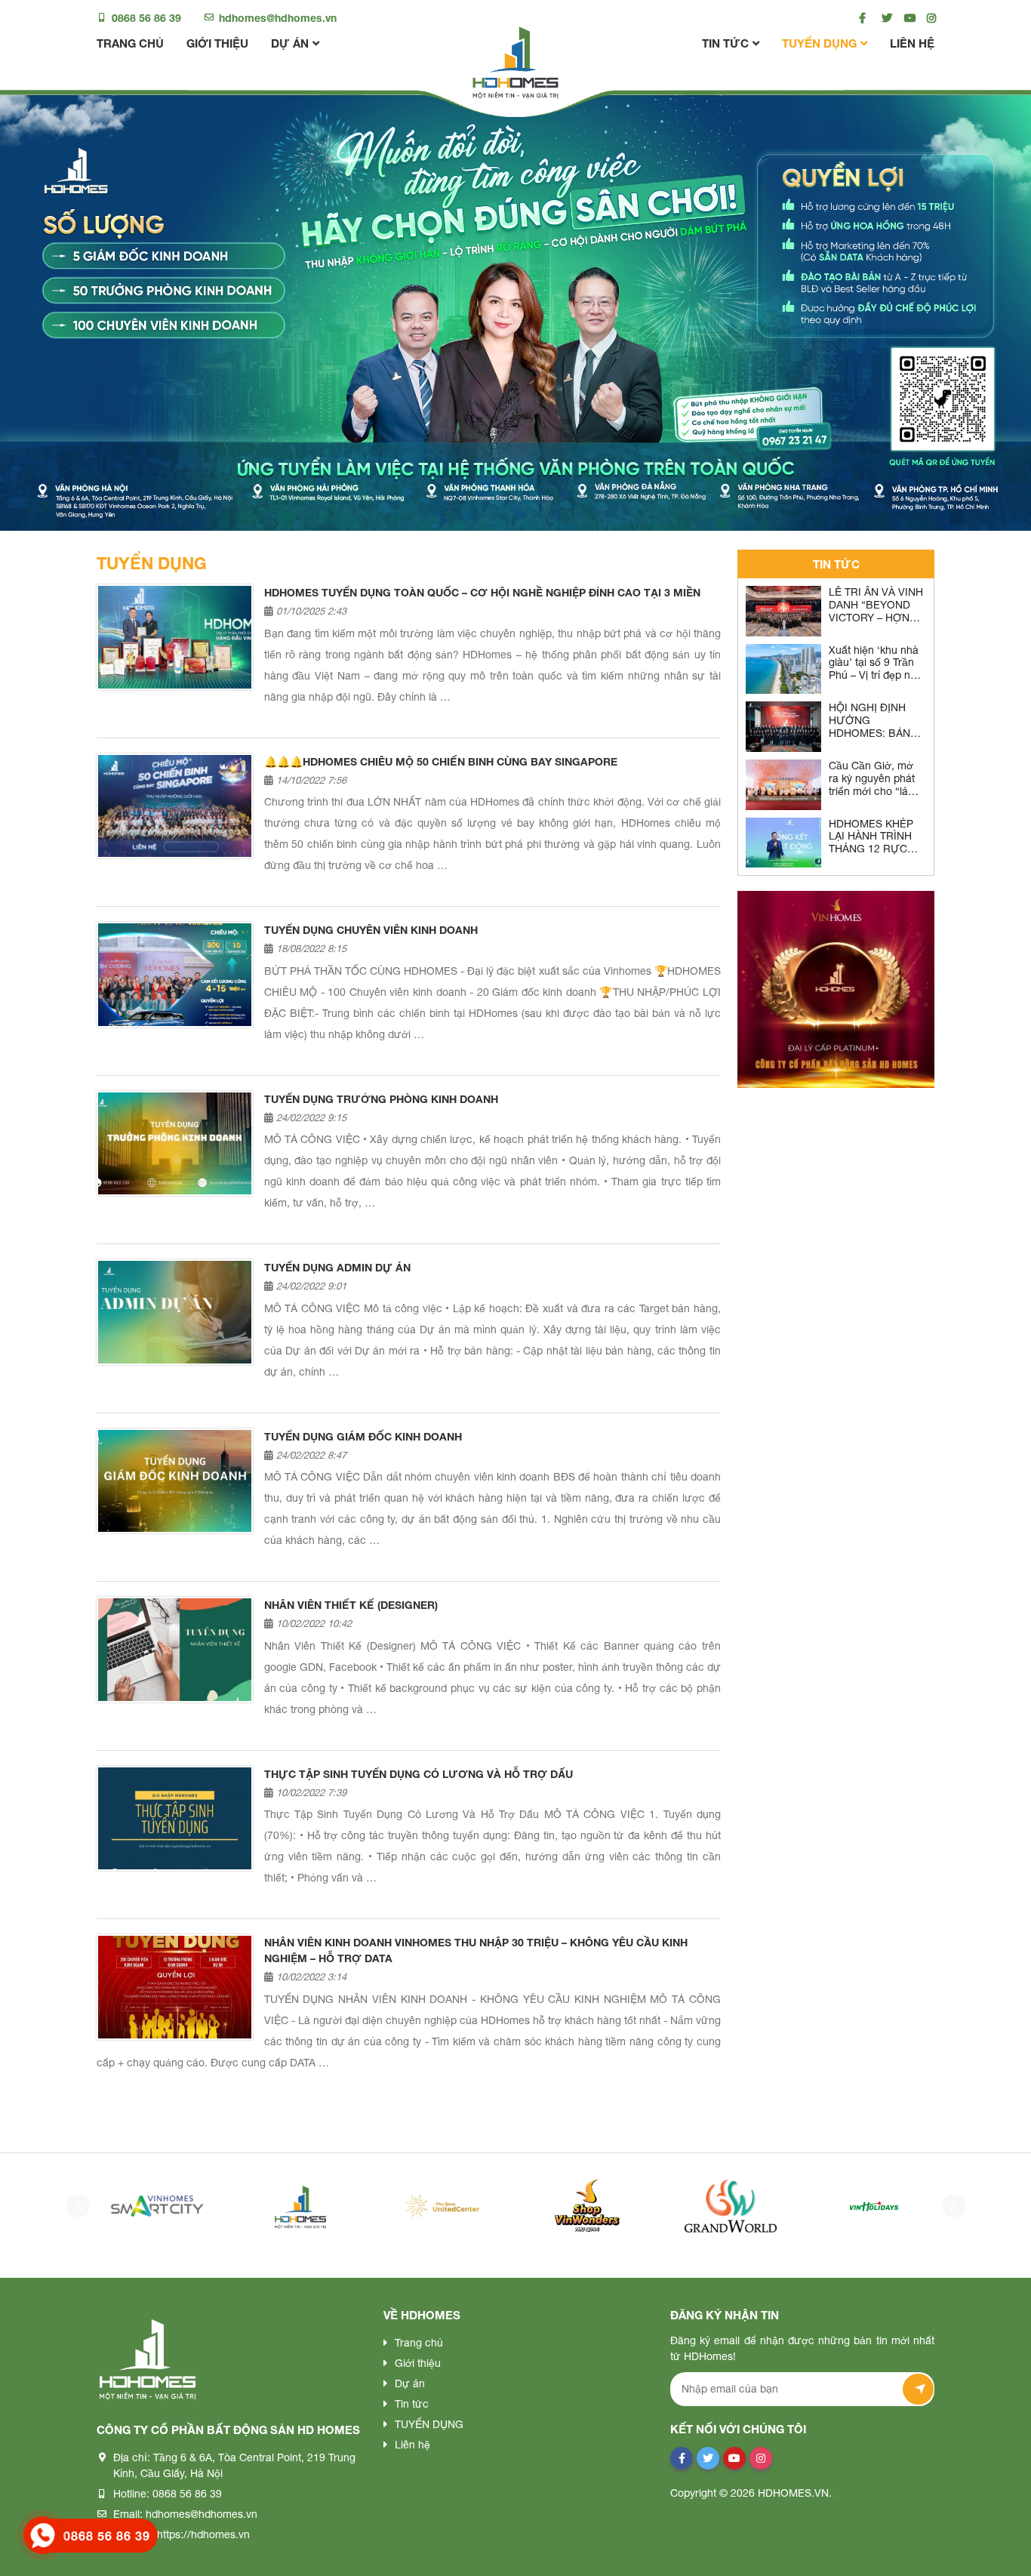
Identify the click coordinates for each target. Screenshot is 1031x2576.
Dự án (290, 43)
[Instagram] (929, 18)
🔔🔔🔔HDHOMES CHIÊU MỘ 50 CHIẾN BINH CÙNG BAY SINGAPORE (441, 761)
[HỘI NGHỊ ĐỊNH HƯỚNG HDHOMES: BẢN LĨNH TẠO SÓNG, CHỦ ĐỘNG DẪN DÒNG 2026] (783, 727)
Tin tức (725, 43)
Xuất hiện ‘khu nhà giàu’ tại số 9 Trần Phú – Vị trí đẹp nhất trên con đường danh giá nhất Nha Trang (877, 682)
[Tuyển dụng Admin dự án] (175, 1312)
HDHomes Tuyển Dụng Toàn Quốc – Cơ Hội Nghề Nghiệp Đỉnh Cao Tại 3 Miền (482, 592)
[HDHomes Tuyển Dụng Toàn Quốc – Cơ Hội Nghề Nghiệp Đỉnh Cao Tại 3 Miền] (175, 637)
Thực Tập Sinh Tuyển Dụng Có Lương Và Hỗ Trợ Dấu (419, 1774)
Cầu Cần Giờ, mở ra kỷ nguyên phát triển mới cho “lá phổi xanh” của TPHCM (872, 791)
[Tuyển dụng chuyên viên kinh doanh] (175, 974)
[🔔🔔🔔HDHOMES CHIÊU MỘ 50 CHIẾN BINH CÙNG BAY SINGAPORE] (175, 806)
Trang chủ (130, 43)
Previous (74, 2206)
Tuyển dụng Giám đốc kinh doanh (363, 1436)
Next (949, 2206)
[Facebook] (861, 18)
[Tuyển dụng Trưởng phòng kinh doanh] (175, 1143)
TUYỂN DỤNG (819, 43)
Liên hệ (912, 43)
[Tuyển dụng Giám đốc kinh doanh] (175, 1481)
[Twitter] (883, 18)
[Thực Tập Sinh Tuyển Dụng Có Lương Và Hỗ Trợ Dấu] (175, 1818)
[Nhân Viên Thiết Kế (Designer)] (175, 1649)
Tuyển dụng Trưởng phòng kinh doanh (381, 1099)
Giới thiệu (217, 43)
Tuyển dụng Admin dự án (337, 1267)
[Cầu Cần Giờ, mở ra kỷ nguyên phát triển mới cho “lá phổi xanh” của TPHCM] (783, 785)
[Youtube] (906, 18)
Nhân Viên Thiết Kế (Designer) (351, 1605)
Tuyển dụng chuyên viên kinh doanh (371, 930)
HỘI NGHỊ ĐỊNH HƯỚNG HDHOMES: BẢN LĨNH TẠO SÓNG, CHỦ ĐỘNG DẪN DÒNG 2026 (871, 739)
